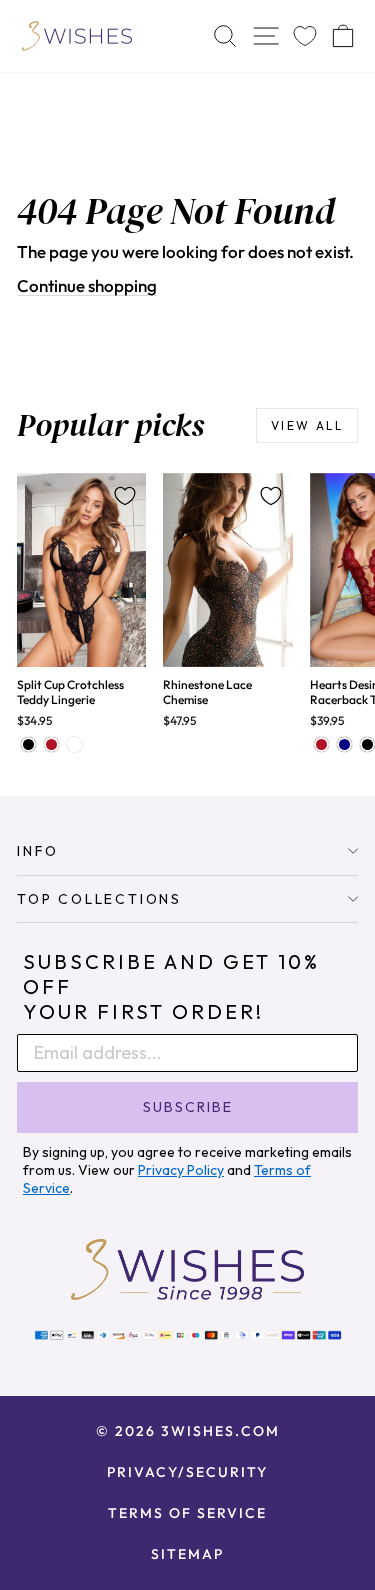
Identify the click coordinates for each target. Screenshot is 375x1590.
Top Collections (99, 899)
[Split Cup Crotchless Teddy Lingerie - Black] (28, 744)
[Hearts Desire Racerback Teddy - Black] (367, 744)
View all (307, 425)
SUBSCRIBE (188, 1107)
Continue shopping (87, 285)
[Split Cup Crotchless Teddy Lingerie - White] (74, 744)
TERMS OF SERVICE (187, 1513)
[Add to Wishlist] (125, 496)
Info (38, 851)
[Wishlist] (305, 36)
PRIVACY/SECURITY (187, 1472)
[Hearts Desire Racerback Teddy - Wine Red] (321, 744)
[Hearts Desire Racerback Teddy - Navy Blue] (344, 744)
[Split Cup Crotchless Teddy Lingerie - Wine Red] (51, 744)
